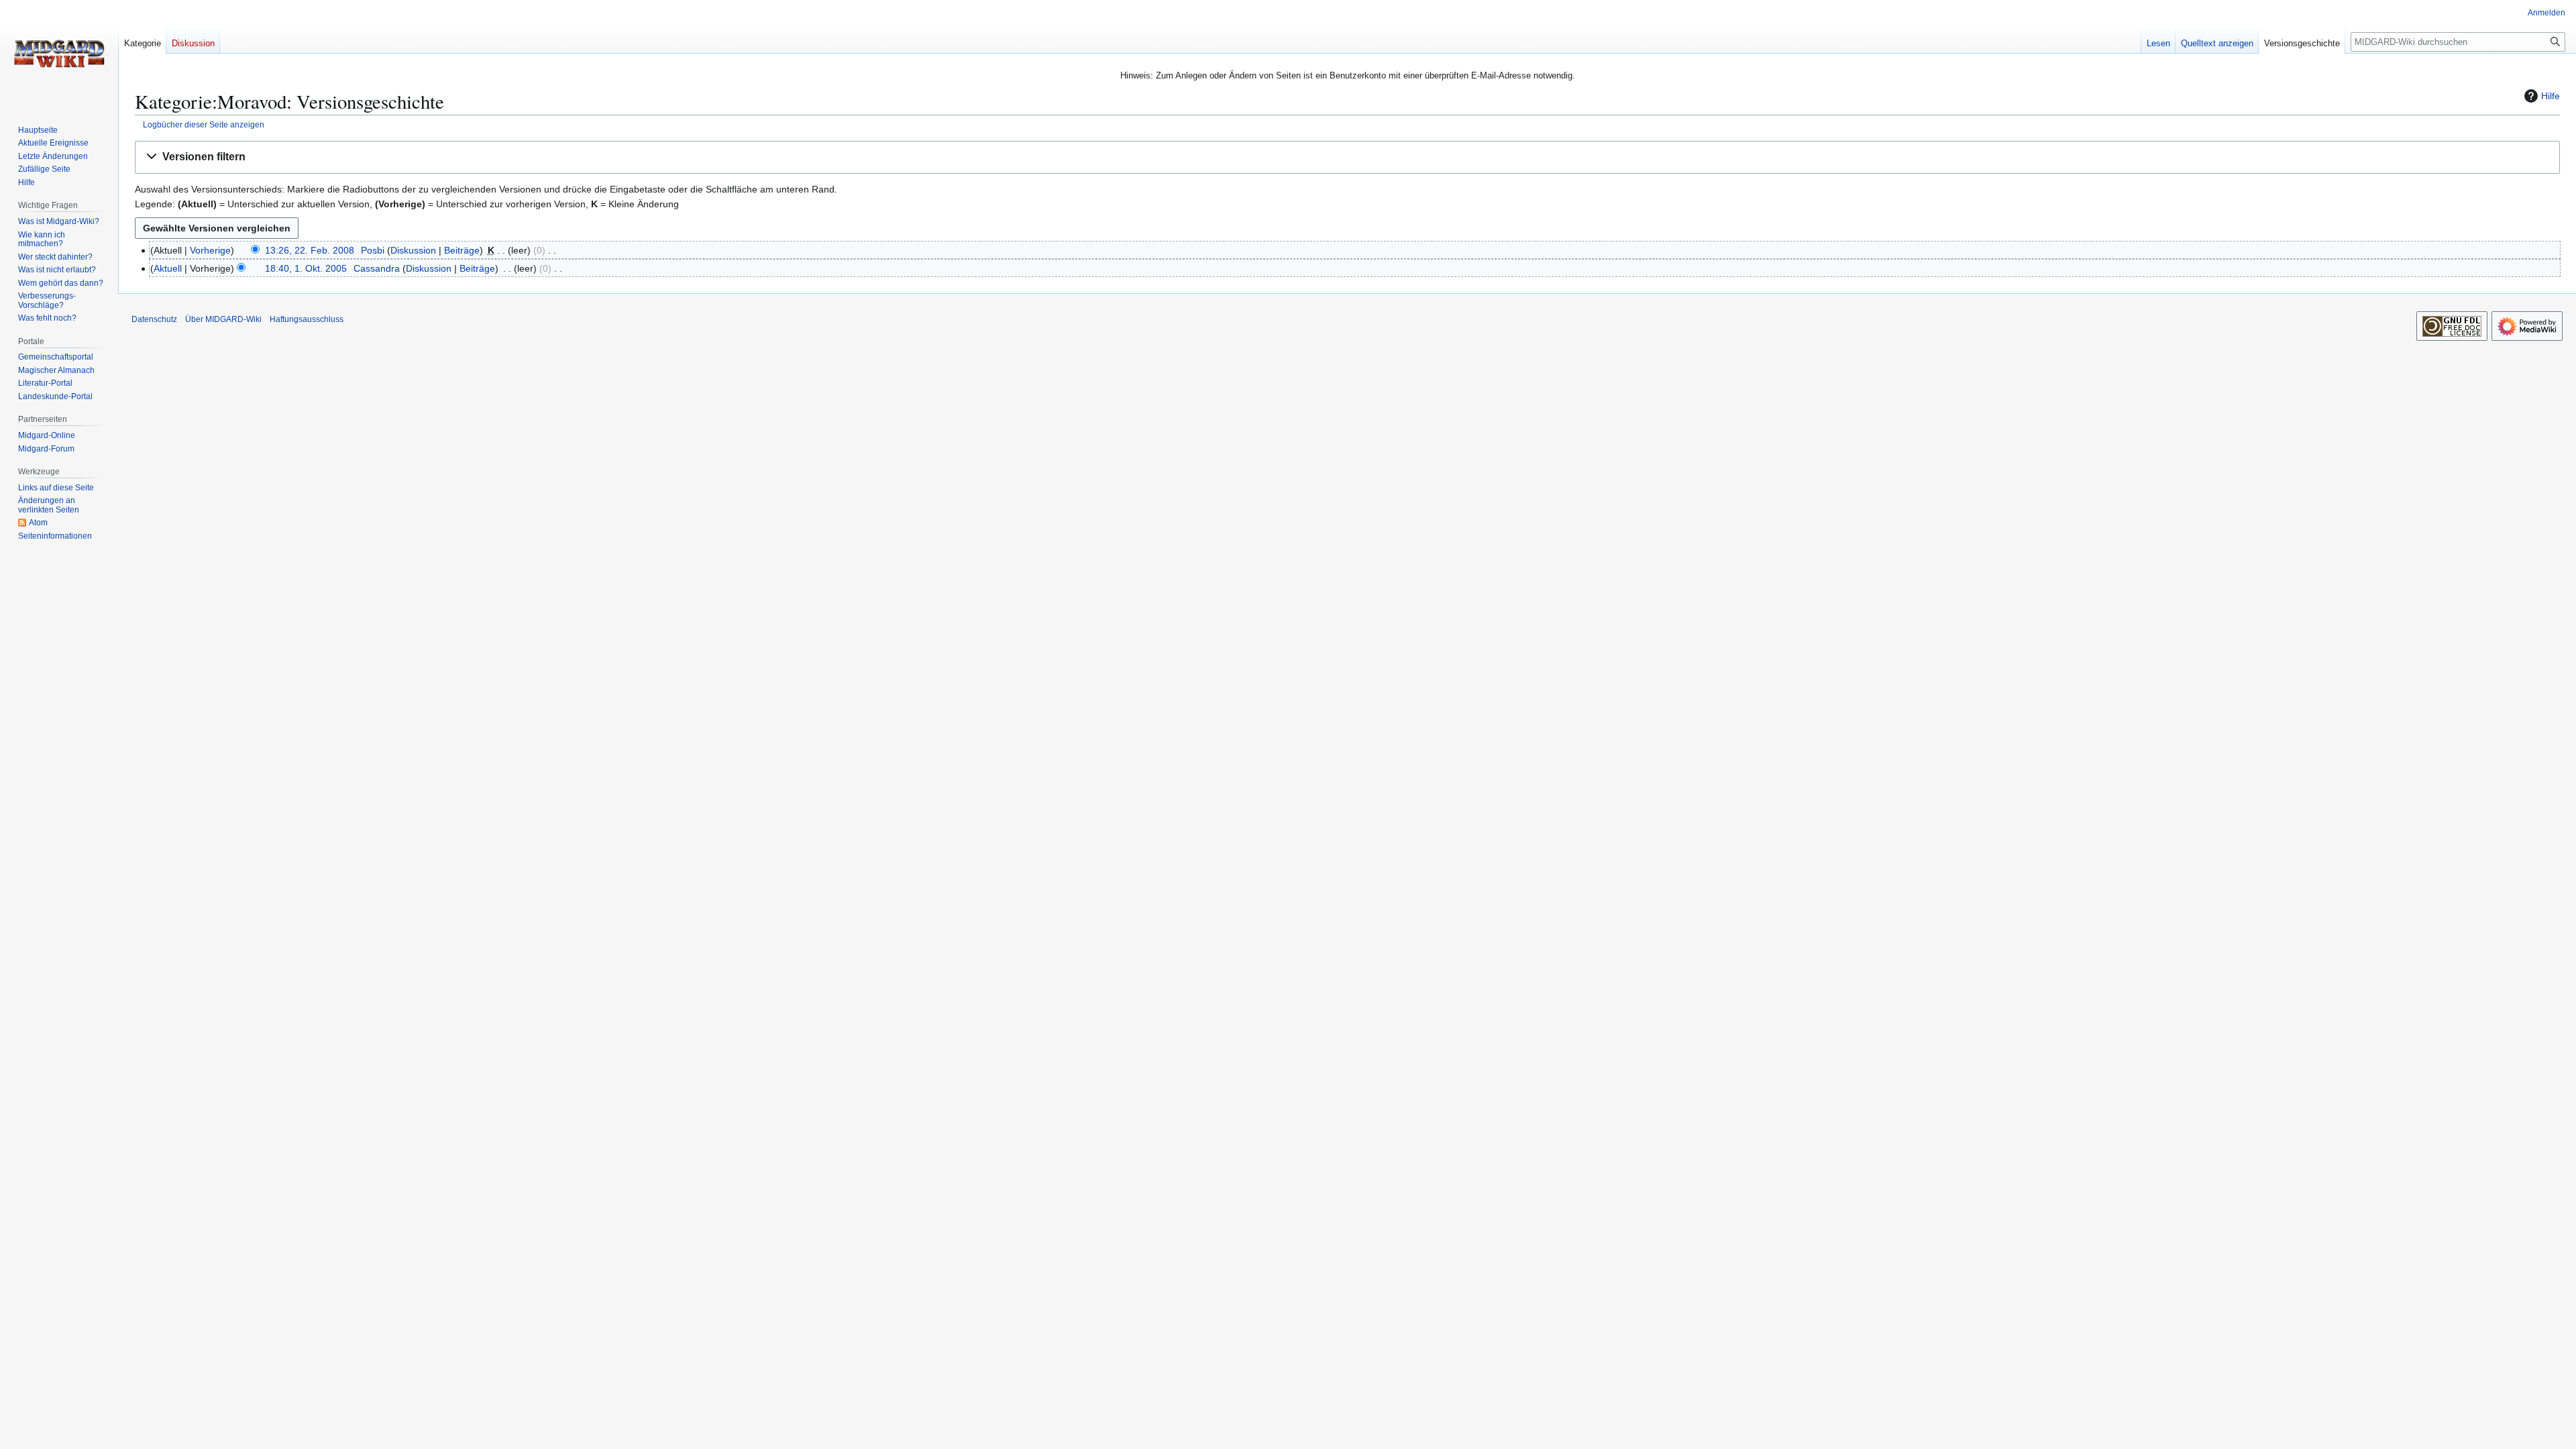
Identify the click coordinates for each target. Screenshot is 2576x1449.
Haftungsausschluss (307, 319)
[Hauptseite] (59, 54)
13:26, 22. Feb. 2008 (310, 250)
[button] (1347, 157)
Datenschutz (154, 319)
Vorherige (210, 250)
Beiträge (462, 250)
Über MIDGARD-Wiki (223, 319)
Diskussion (413, 250)
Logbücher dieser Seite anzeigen (204, 124)
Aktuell (168, 268)
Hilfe (2551, 96)
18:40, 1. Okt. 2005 (306, 268)
